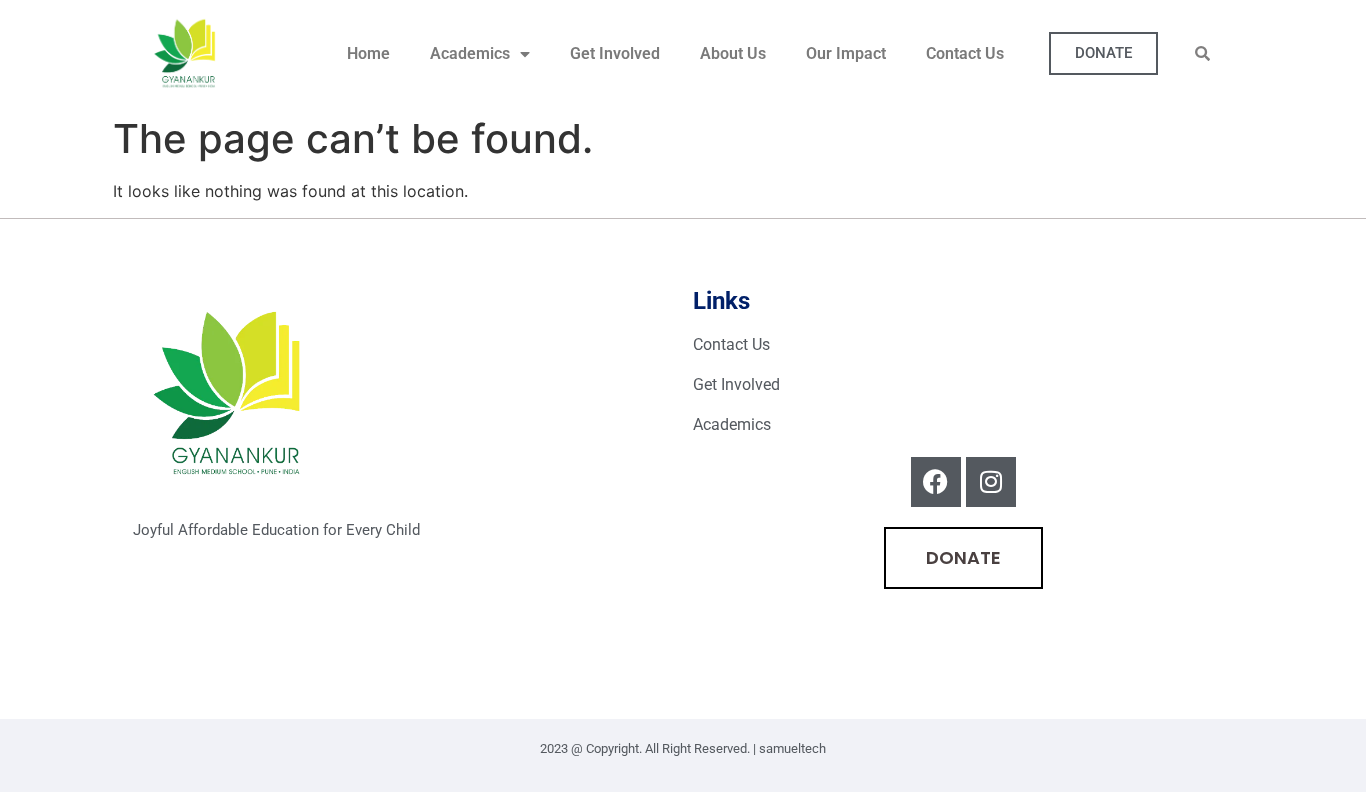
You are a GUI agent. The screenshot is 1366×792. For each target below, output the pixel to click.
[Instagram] (991, 482)
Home (368, 53)
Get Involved (615, 53)
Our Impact (846, 53)
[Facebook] (936, 482)
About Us (733, 53)
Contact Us (965, 53)
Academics (470, 53)
